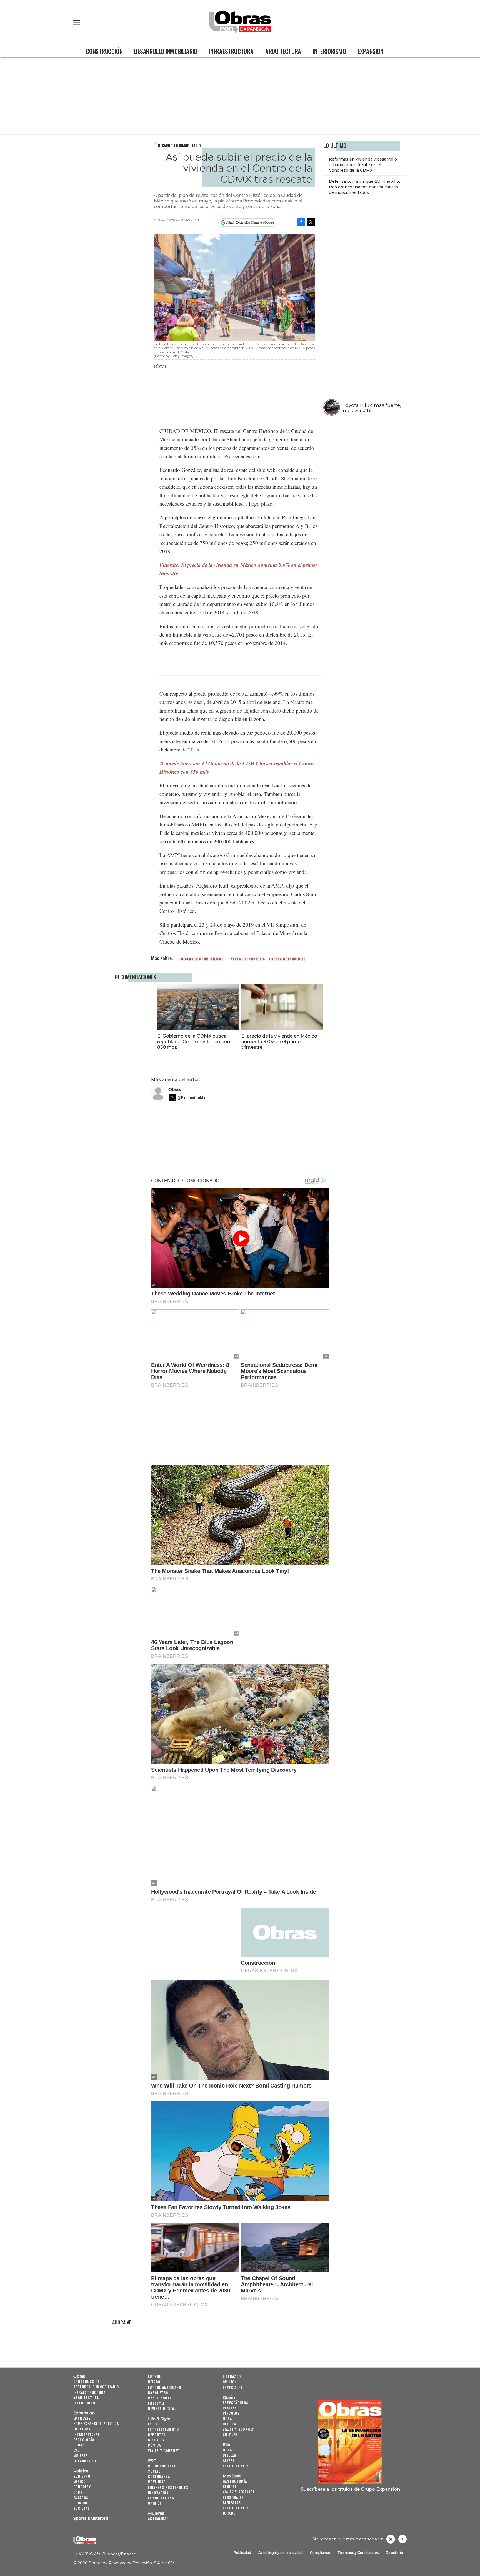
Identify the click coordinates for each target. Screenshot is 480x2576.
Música (154, 2445)
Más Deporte (160, 2398)
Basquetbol (159, 2393)
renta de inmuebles (288, 959)
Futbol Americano (165, 2387)
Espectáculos (236, 2403)
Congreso (82, 2487)
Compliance (320, 2553)
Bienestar (232, 2503)
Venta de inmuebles (248, 959)
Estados (81, 2498)
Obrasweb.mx (402, 2539)
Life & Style (159, 2419)
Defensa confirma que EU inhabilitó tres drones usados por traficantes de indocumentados (365, 187)
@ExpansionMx (191, 1098)
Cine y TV (156, 2440)
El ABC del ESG (161, 2498)
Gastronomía (235, 2481)
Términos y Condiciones (358, 2553)
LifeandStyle (85, 2461)
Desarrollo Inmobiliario (166, 51)
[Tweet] (311, 222)
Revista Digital (162, 2408)
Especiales (233, 2387)
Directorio (394, 2553)
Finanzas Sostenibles (168, 2487)
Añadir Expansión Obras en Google (250, 222)
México (79, 2481)
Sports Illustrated (91, 2518)
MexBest (232, 2476)
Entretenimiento (163, 2429)
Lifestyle (157, 2403)
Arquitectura (283, 51)
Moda (227, 2418)
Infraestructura (231, 51)
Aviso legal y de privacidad (281, 2553)
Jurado (229, 2513)
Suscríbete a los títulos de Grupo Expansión (350, 2489)
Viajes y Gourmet (164, 2451)
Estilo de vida (236, 2466)
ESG (77, 2450)
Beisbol (155, 2382)
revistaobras (391, 2539)
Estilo (154, 2424)
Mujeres (81, 2456)
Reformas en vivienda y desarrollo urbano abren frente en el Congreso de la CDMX (363, 165)
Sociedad (82, 2508)
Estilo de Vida (236, 2508)
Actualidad (158, 2518)
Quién (229, 2397)
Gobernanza (159, 2476)
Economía (82, 2429)
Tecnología (84, 2440)
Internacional (87, 2434)
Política (81, 2471)
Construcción (104, 51)
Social (154, 2471)
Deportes (157, 2435)
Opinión (80, 2503)
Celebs (229, 2461)
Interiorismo (329, 51)
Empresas (82, 2418)
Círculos (231, 2413)
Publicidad (242, 2553)
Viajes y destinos (239, 2492)
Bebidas (230, 2486)
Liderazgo (232, 2376)
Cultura (230, 2435)
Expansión (370, 51)
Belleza (230, 2424)
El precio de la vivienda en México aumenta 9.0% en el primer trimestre (279, 1041)
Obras (175, 1089)
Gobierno (82, 2476)
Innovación (158, 2493)
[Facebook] (301, 222)
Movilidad (157, 2482)
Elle (227, 2445)
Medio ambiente (162, 2466)
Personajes (233, 2497)
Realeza (230, 2408)
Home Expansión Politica (96, 2423)
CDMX (78, 2492)
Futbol (154, 2376)
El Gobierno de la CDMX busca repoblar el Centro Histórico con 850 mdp (194, 1041)
